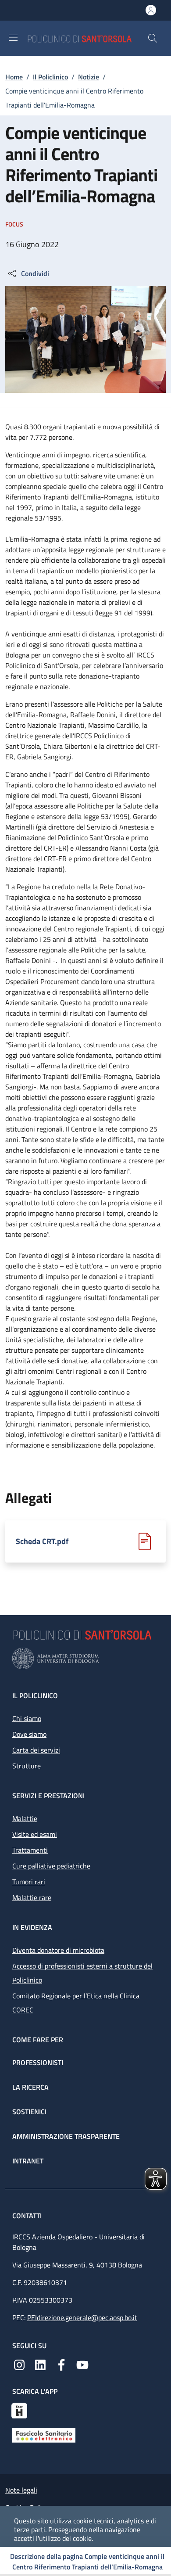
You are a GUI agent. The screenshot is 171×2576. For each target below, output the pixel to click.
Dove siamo (29, 1734)
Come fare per (38, 2040)
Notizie (89, 77)
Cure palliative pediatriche (51, 1866)
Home (14, 77)
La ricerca (30, 2087)
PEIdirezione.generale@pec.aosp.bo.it (82, 2317)
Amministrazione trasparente (66, 2136)
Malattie (25, 1818)
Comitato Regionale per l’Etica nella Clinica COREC (76, 2003)
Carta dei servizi (36, 1750)
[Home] (87, 38)
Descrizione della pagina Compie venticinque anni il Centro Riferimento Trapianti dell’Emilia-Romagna (87, 2562)
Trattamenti (30, 1850)
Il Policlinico (50, 77)
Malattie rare (32, 1897)
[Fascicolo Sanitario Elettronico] (44, 2434)
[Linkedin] (40, 2364)
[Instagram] (19, 2364)
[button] (153, 38)
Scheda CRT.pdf (42, 1541)
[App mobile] (19, 2410)
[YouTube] (82, 2364)
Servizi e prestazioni (48, 1796)
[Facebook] (61, 2364)
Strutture (27, 1766)
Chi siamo (27, 1718)
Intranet (28, 2161)
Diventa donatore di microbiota (58, 1950)
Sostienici (29, 2112)
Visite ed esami (35, 1834)
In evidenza (32, 1927)
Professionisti (38, 2062)
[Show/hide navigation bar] (13, 38)
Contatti (28, 2216)
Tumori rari (29, 1882)
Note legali (21, 2490)
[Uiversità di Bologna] (85, 1658)
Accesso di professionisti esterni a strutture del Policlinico (82, 1973)
